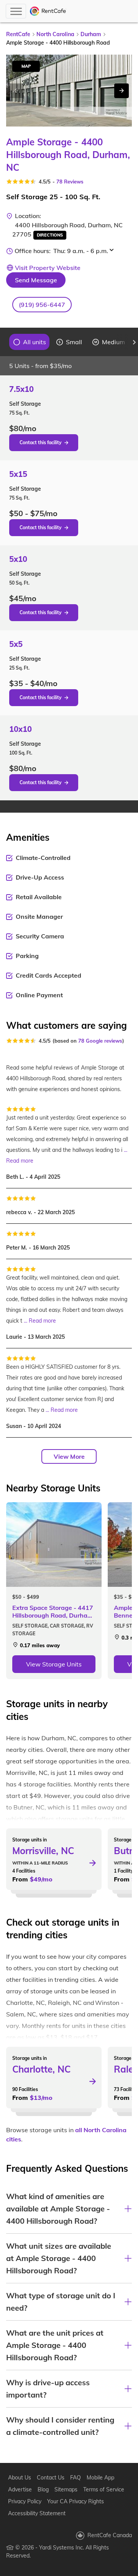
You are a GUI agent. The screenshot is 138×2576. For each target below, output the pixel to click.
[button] (42, 305)
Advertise (20, 2489)
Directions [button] (50, 235)
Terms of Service (104, 2489)
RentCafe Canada (110, 2535)
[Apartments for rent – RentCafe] (48, 11)
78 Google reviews (100, 1041)
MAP (26, 66)
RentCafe (18, 34)
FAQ (76, 2478)
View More (69, 1456)
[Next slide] (122, 91)
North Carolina (55, 34)
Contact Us (51, 2478)
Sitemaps (66, 2489)
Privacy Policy (25, 2501)
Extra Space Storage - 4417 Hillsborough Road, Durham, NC (53, 1611)
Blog (43, 2489)
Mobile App (100, 2478)
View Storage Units (54, 1664)
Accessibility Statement (37, 2513)
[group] (30, 342)
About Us (20, 2478)
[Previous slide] (4, 342)
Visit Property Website (48, 268)
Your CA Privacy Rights (76, 2501)
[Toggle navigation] (16, 11)
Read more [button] (20, 1161)
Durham (91, 34)
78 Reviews (70, 182)
